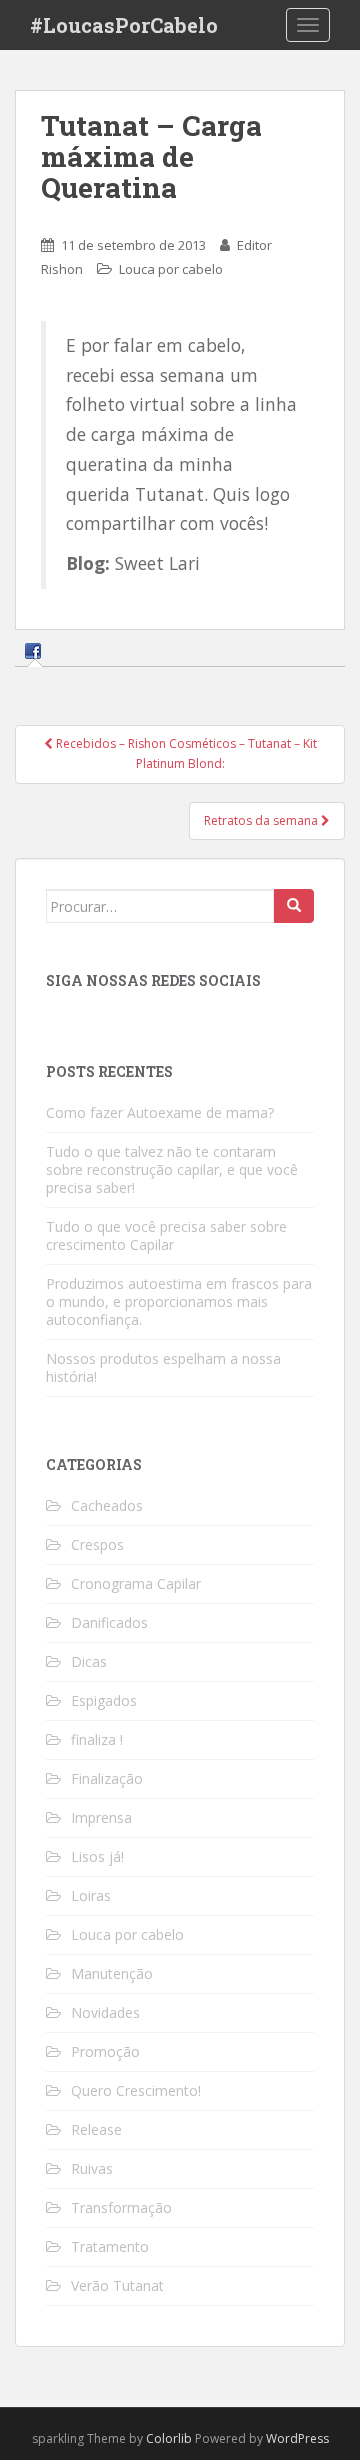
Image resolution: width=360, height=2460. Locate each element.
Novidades (105, 2012)
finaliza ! (97, 1739)
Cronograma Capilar (136, 1583)
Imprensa (101, 1817)
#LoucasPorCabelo (124, 25)
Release (96, 2129)
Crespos (97, 1544)
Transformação (121, 2207)
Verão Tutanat (117, 2285)
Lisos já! (97, 1856)
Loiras (91, 1895)
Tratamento (110, 2246)
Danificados (109, 1622)
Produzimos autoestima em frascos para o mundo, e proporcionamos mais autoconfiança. (179, 1301)
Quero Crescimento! (136, 2090)
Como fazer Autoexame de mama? (160, 1112)
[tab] (35, 650)
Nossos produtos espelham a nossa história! (163, 1367)
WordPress (297, 2438)
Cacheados (107, 1505)
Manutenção (112, 1973)
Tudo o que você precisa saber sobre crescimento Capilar (166, 1235)
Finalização (107, 1778)
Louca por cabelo (171, 269)
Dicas (89, 1661)
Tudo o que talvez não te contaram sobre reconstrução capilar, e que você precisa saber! (172, 1169)
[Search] (294, 906)
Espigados (104, 1700)
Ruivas (92, 2168)
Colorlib (169, 2438)
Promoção (105, 2051)
